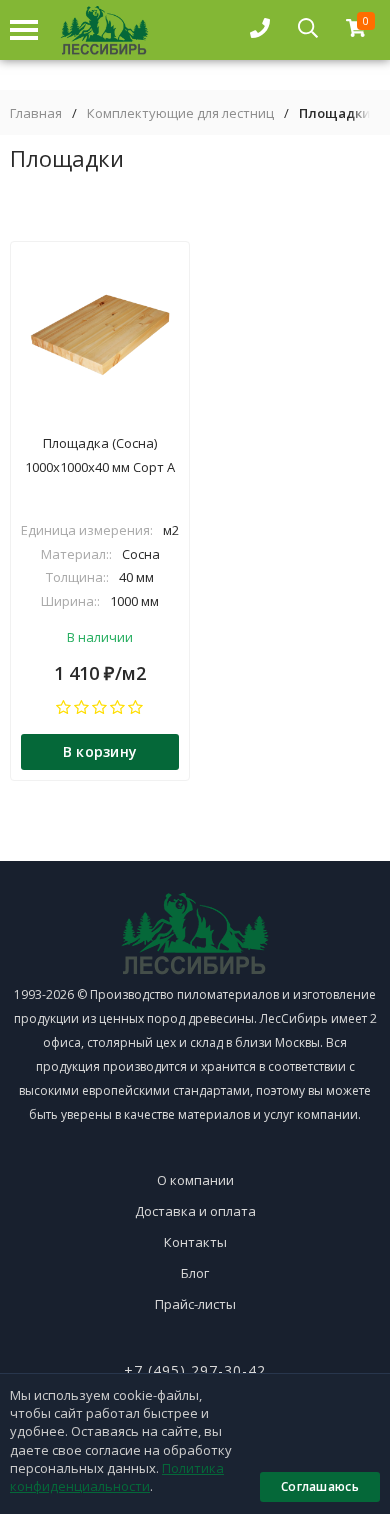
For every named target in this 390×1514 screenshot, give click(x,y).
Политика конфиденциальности (117, 1477)
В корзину (100, 751)
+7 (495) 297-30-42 (195, 1370)
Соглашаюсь (320, 1486)
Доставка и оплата (195, 1211)
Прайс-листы (195, 1304)
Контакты (195, 1242)
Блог (195, 1273)
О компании (195, 1180)
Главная (36, 113)
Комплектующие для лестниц (180, 113)
